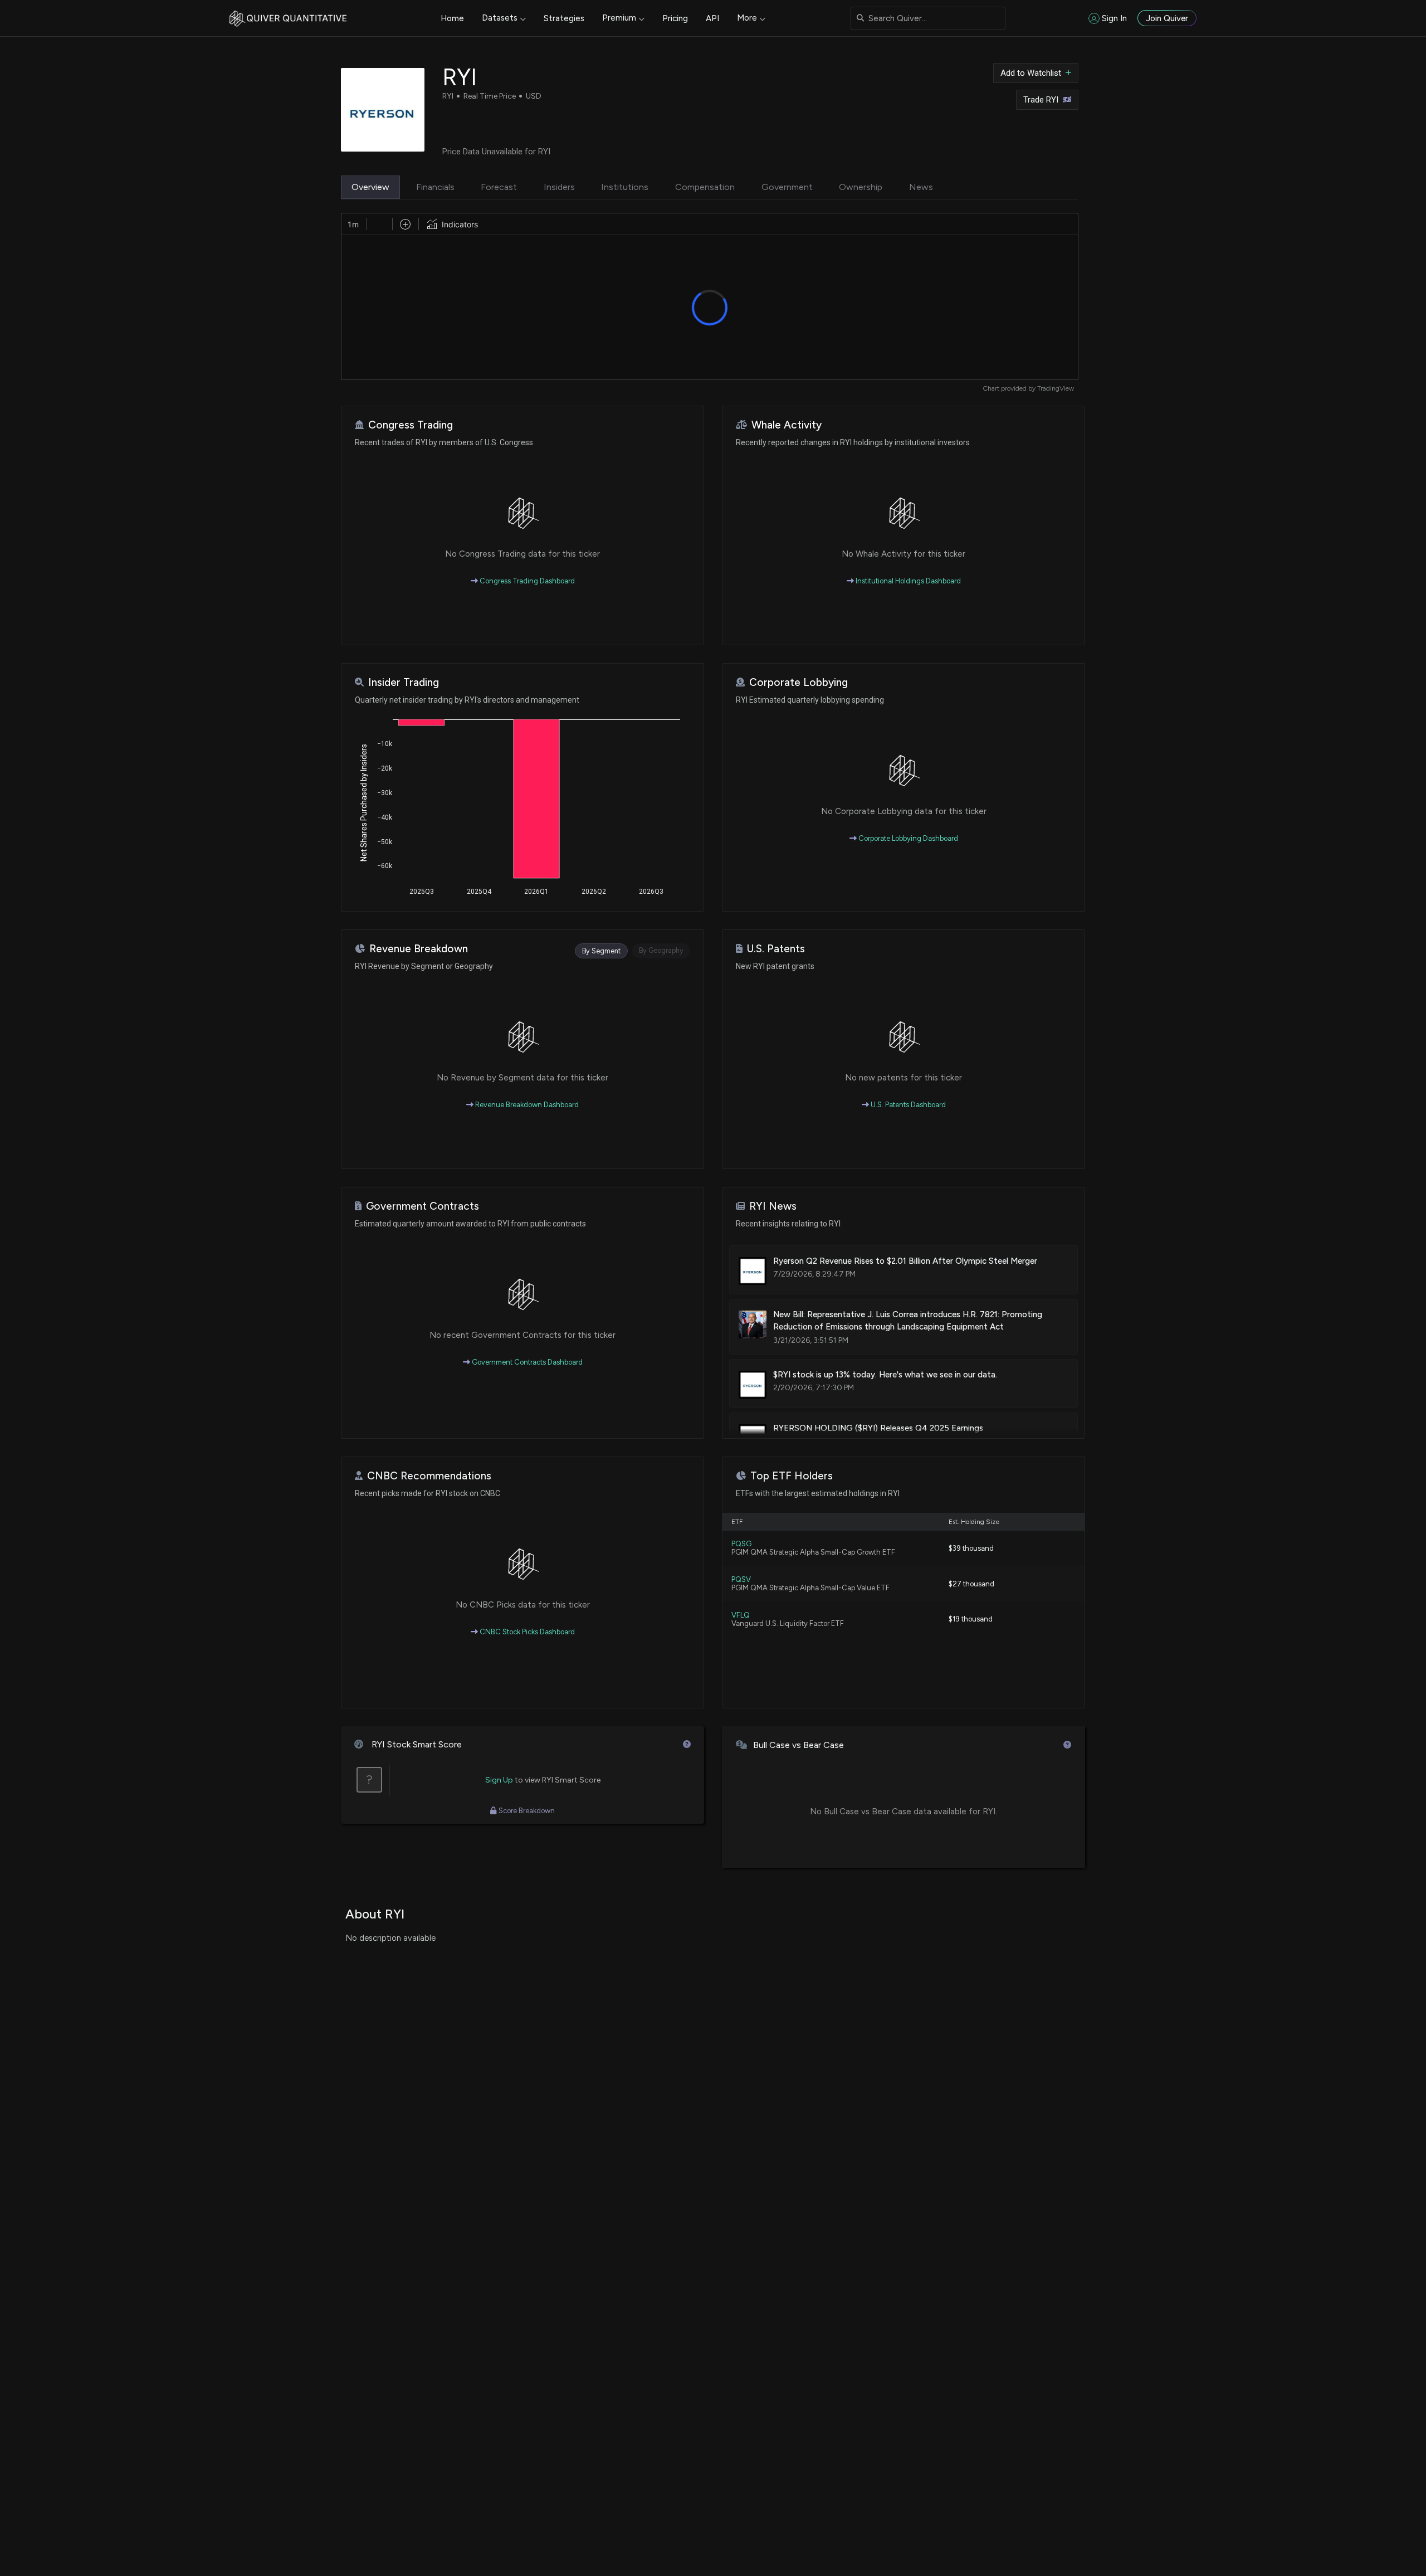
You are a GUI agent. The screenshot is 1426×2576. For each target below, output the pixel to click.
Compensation (705, 187)
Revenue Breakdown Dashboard (526, 1105)
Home (452, 18)
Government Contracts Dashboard (526, 1362)
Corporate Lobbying (799, 682)
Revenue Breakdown (419, 949)
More (747, 18)
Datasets (500, 18)
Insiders (559, 187)
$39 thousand (971, 1548)
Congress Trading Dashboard (526, 581)
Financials (435, 187)
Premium (619, 18)
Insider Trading (404, 682)
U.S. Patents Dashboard (907, 1105)
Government (787, 187)
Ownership (861, 187)
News (921, 187)
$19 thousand (971, 1619)
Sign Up (499, 1780)
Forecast (499, 187)
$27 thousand (971, 1584)
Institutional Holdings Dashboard (907, 581)
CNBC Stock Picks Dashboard (526, 1632)
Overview (370, 187)
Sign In (1114, 18)
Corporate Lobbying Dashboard (907, 838)
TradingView (1056, 388)
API (712, 18)
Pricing (675, 18)
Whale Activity (787, 425)
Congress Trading (411, 425)
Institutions (625, 187)
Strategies (564, 18)
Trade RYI (1041, 100)
